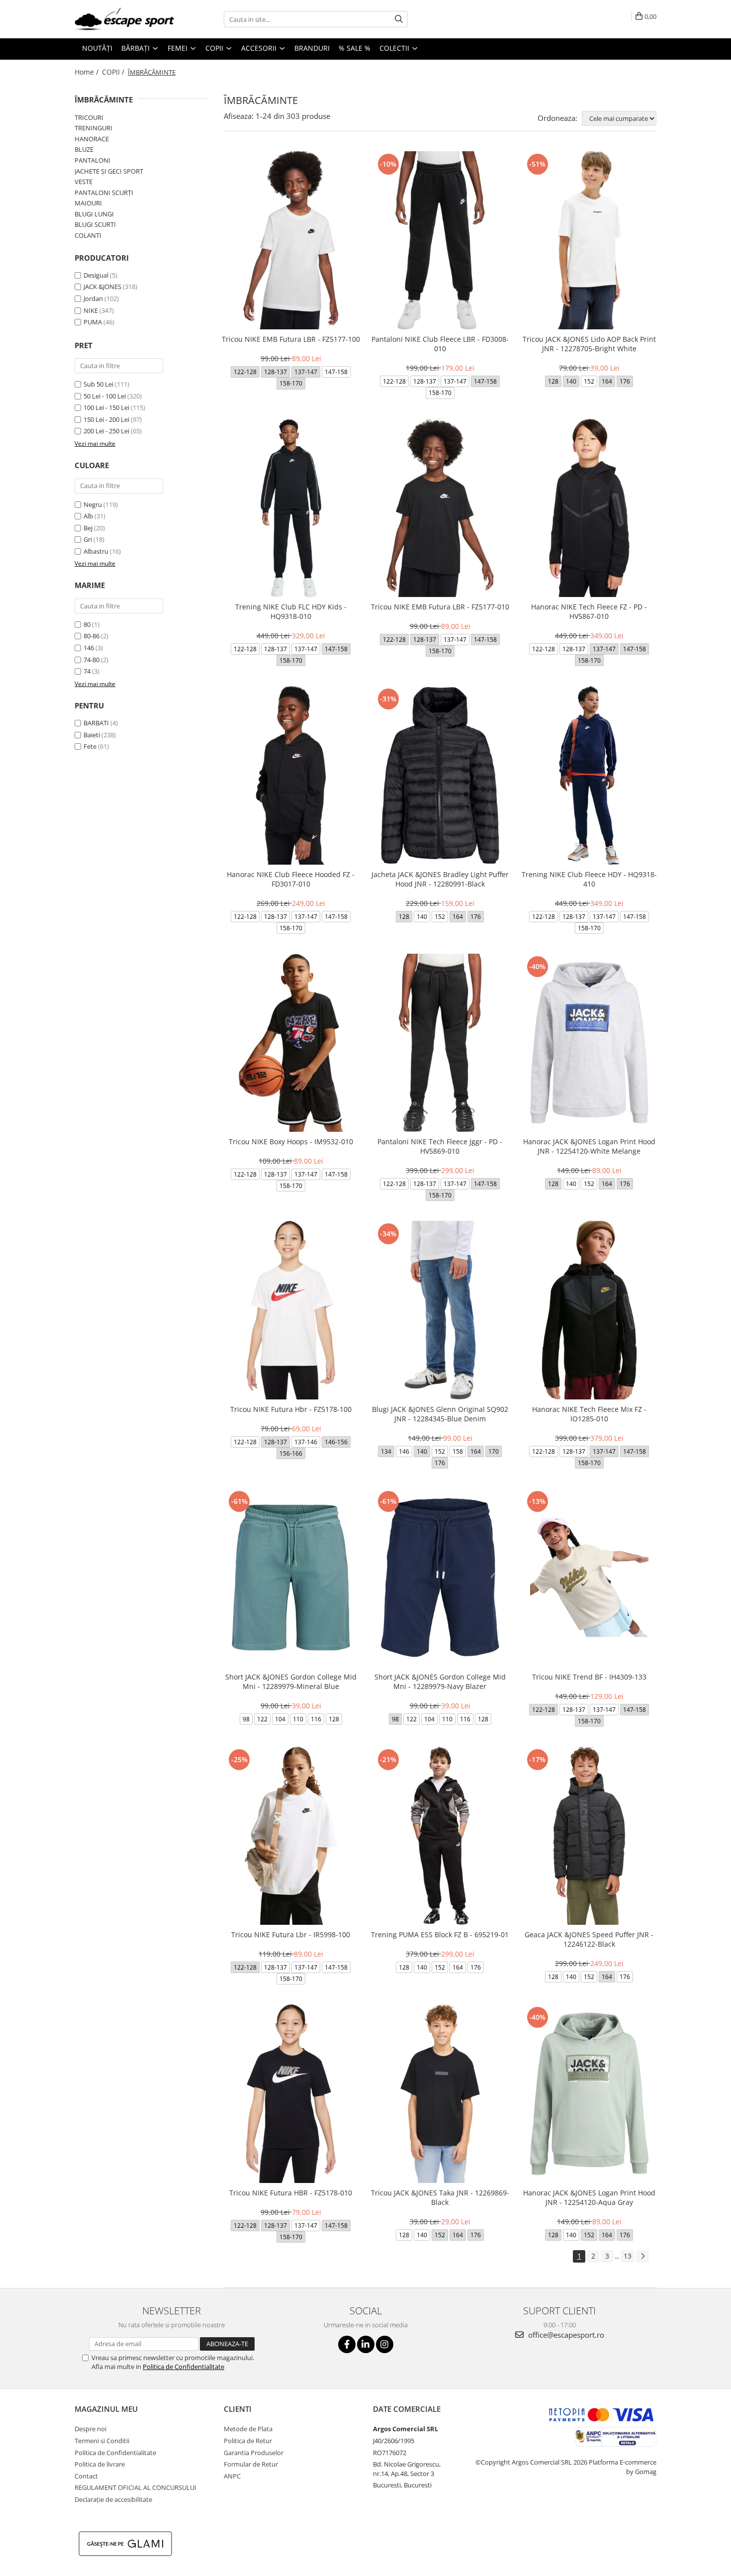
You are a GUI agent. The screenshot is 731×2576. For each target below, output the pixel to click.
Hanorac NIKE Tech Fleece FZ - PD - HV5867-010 (589, 611)
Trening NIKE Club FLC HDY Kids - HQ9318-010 (291, 611)
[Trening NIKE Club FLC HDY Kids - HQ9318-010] (291, 508)
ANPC (232, 2476)
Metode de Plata (248, 2429)
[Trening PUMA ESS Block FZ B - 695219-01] (440, 1836)
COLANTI (88, 235)
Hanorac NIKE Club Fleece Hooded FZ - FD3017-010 (291, 879)
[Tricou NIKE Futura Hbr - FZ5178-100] (291, 1310)
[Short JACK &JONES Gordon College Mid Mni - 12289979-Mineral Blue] (291, 1578)
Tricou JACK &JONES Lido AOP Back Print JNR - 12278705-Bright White (589, 344)
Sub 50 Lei (98, 384)
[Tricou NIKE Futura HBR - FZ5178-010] (291, 2093)
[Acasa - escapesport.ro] (124, 19)
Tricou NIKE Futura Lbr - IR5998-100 (291, 1934)
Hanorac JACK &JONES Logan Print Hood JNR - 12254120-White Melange (589, 1146)
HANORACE (92, 139)
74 (87, 671)
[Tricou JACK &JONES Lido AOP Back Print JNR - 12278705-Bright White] (589, 240)
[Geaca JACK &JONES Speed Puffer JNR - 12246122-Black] (589, 1836)
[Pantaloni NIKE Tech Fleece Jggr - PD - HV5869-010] (440, 1043)
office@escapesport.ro (565, 2335)
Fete (90, 746)
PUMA (93, 322)
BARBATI (96, 723)
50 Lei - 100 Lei (105, 396)
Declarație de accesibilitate (113, 2499)
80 (87, 624)
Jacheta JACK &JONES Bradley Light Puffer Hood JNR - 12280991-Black (440, 879)
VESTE (84, 182)
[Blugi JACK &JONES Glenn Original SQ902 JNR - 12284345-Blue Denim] (440, 1310)
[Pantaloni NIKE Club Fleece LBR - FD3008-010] (440, 240)
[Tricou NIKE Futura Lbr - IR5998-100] (291, 1836)
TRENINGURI (93, 128)
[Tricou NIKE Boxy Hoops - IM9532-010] (291, 1043)
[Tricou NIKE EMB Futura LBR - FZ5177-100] (291, 240)
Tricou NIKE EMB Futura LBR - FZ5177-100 (291, 339)
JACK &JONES (102, 287)
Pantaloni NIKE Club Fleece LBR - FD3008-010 (440, 344)
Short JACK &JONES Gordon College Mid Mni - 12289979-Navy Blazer (440, 1682)
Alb (88, 516)
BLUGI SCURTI (95, 224)
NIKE (91, 310)
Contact (86, 2476)
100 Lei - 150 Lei (106, 407)
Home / (88, 72)
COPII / (114, 72)
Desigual (96, 275)
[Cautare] (399, 19)
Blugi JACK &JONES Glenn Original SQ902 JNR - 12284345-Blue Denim (440, 1414)
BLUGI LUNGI (94, 214)
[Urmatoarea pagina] (642, 2256)
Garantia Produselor (254, 2453)
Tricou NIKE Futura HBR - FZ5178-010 (291, 2193)
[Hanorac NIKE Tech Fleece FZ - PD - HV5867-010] (589, 508)
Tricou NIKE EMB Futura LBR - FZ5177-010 (440, 607)
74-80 (91, 660)
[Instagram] (385, 2344)
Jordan (93, 298)
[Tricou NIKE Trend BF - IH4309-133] (589, 1578)
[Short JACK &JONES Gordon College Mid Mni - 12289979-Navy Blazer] (440, 1578)
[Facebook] (347, 2344)
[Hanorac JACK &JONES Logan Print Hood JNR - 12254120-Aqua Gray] (589, 2093)
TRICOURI (89, 117)
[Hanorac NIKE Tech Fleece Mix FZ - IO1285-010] (589, 1310)
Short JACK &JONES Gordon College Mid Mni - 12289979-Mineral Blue (291, 1682)
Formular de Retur (251, 2464)
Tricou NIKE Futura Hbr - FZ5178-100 (291, 1409)
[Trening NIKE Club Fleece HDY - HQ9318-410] (589, 775)
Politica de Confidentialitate (183, 2367)
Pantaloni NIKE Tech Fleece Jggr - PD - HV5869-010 (440, 1146)
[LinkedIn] (366, 2344)
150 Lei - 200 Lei (106, 419)
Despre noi (91, 2429)
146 (89, 648)
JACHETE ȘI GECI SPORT (109, 171)
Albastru (96, 551)
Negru (93, 504)
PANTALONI (92, 160)
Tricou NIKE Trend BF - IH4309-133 (589, 1677)
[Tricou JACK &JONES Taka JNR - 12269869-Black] (440, 2093)
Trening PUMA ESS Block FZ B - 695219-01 (440, 1934)
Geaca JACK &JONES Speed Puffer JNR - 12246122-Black (589, 1939)
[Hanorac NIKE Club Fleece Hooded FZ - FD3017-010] (291, 775)
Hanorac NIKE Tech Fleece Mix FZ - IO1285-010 (589, 1414)
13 (628, 2256)
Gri (88, 539)
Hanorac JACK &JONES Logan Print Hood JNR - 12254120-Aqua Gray (589, 2197)
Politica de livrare (100, 2464)
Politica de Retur (248, 2441)
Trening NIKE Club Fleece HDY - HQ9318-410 (589, 879)
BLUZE (84, 149)
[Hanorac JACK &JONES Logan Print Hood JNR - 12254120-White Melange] (589, 1043)
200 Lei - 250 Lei (106, 431)
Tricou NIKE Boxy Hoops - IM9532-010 (291, 1141)
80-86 (91, 636)
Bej (88, 528)
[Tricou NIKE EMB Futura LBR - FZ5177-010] (440, 508)
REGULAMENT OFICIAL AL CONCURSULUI (136, 2487)
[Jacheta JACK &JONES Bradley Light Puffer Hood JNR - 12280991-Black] (440, 775)
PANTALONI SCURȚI (104, 193)
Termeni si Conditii (102, 2441)
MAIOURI (88, 203)
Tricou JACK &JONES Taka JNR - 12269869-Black (440, 2197)
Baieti (92, 735)
